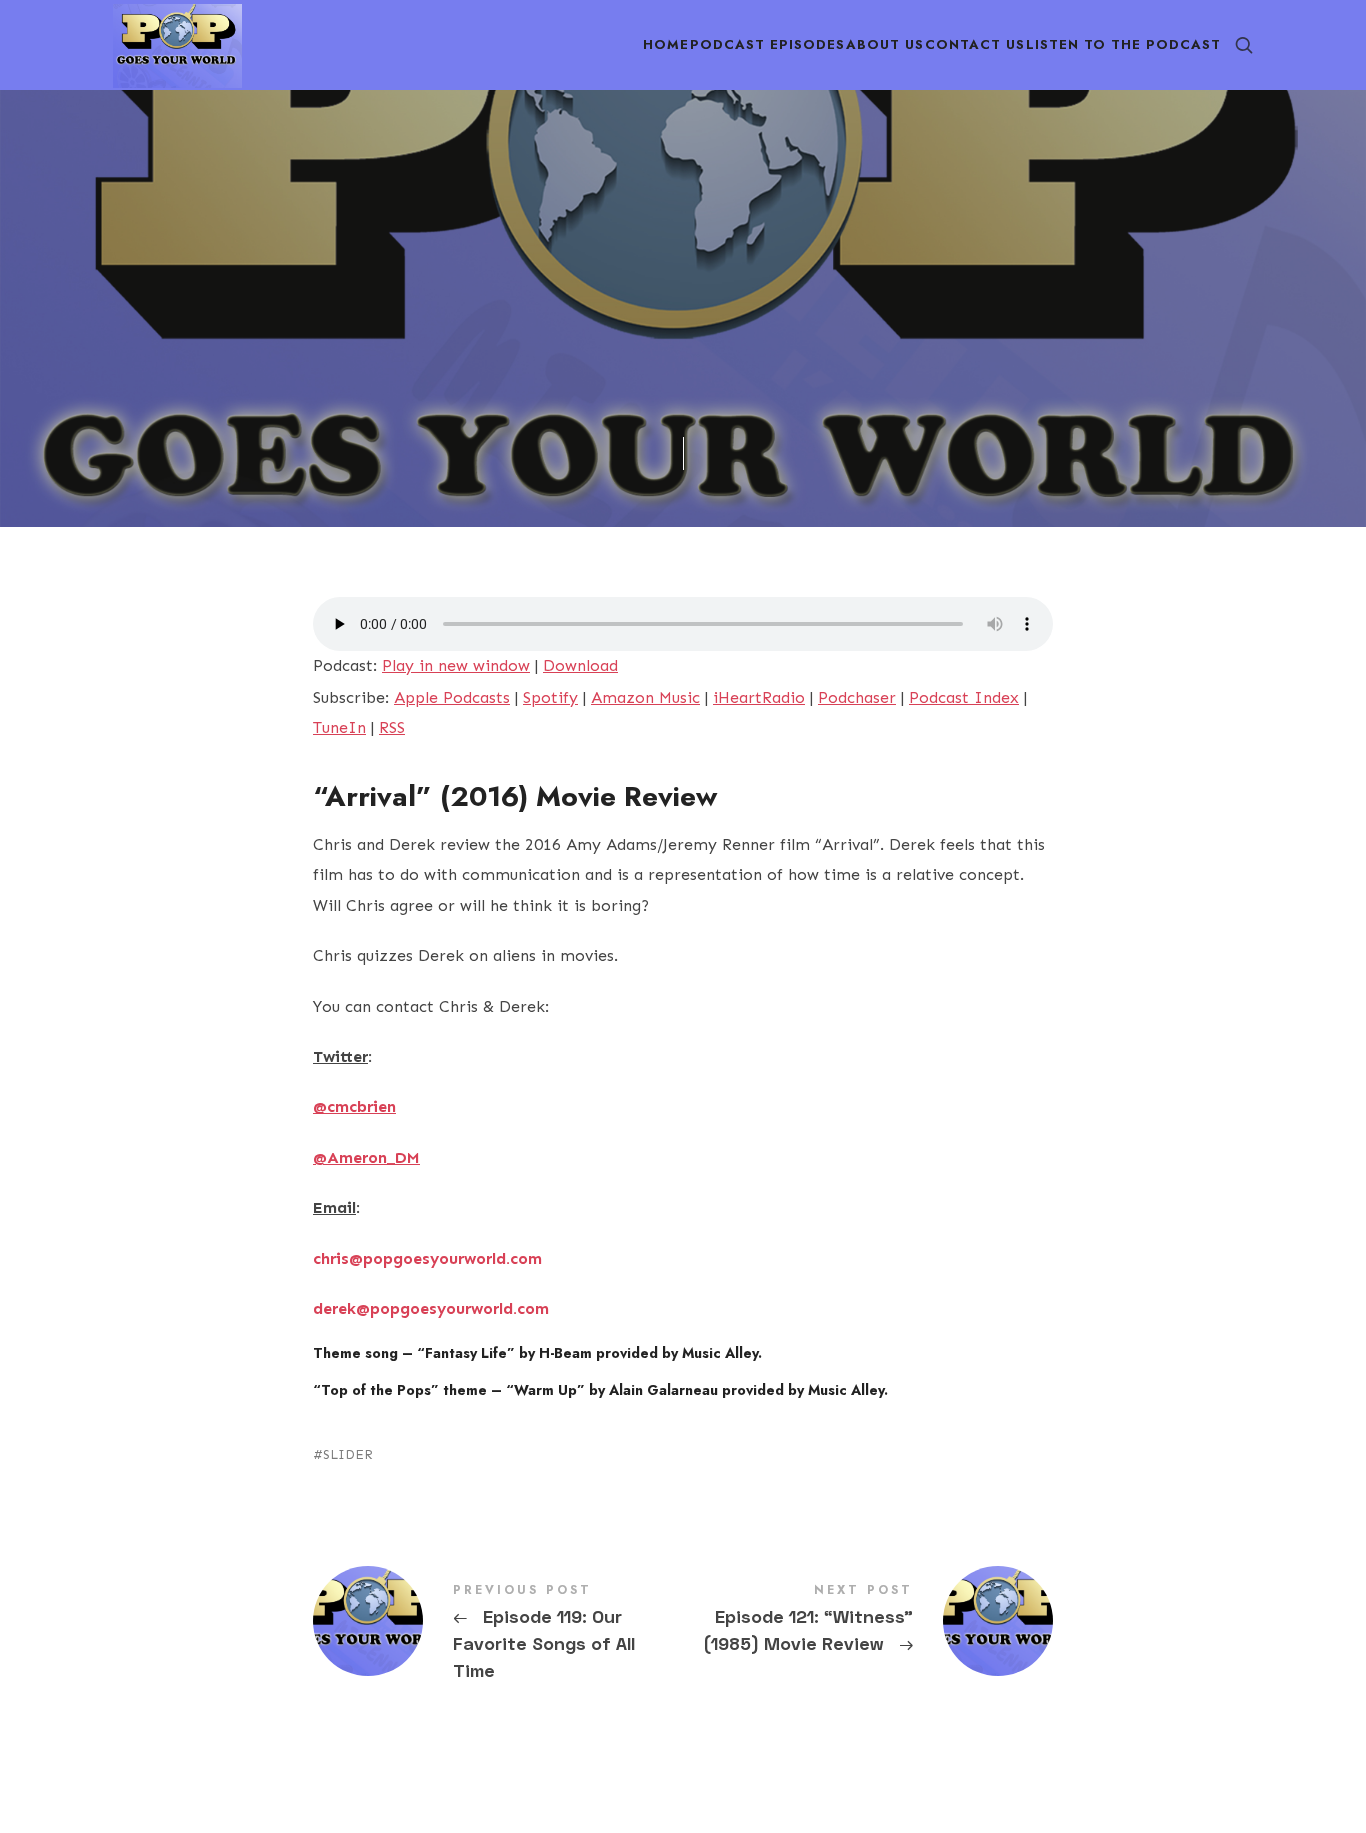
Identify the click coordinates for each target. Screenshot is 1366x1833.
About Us (885, 44)
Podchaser (857, 697)
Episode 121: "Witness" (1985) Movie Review (868, 1621)
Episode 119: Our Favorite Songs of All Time (498, 1634)
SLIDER (348, 1454)
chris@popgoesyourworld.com (427, 1258)
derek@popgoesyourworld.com (431, 1308)
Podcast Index (964, 697)
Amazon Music (645, 697)
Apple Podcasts (452, 697)
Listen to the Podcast (1123, 44)
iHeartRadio (759, 697)
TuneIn (339, 727)
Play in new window (456, 665)
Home (666, 44)
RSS (392, 727)
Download (580, 665)
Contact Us (975, 44)
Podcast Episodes (767, 44)
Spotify (550, 697)
